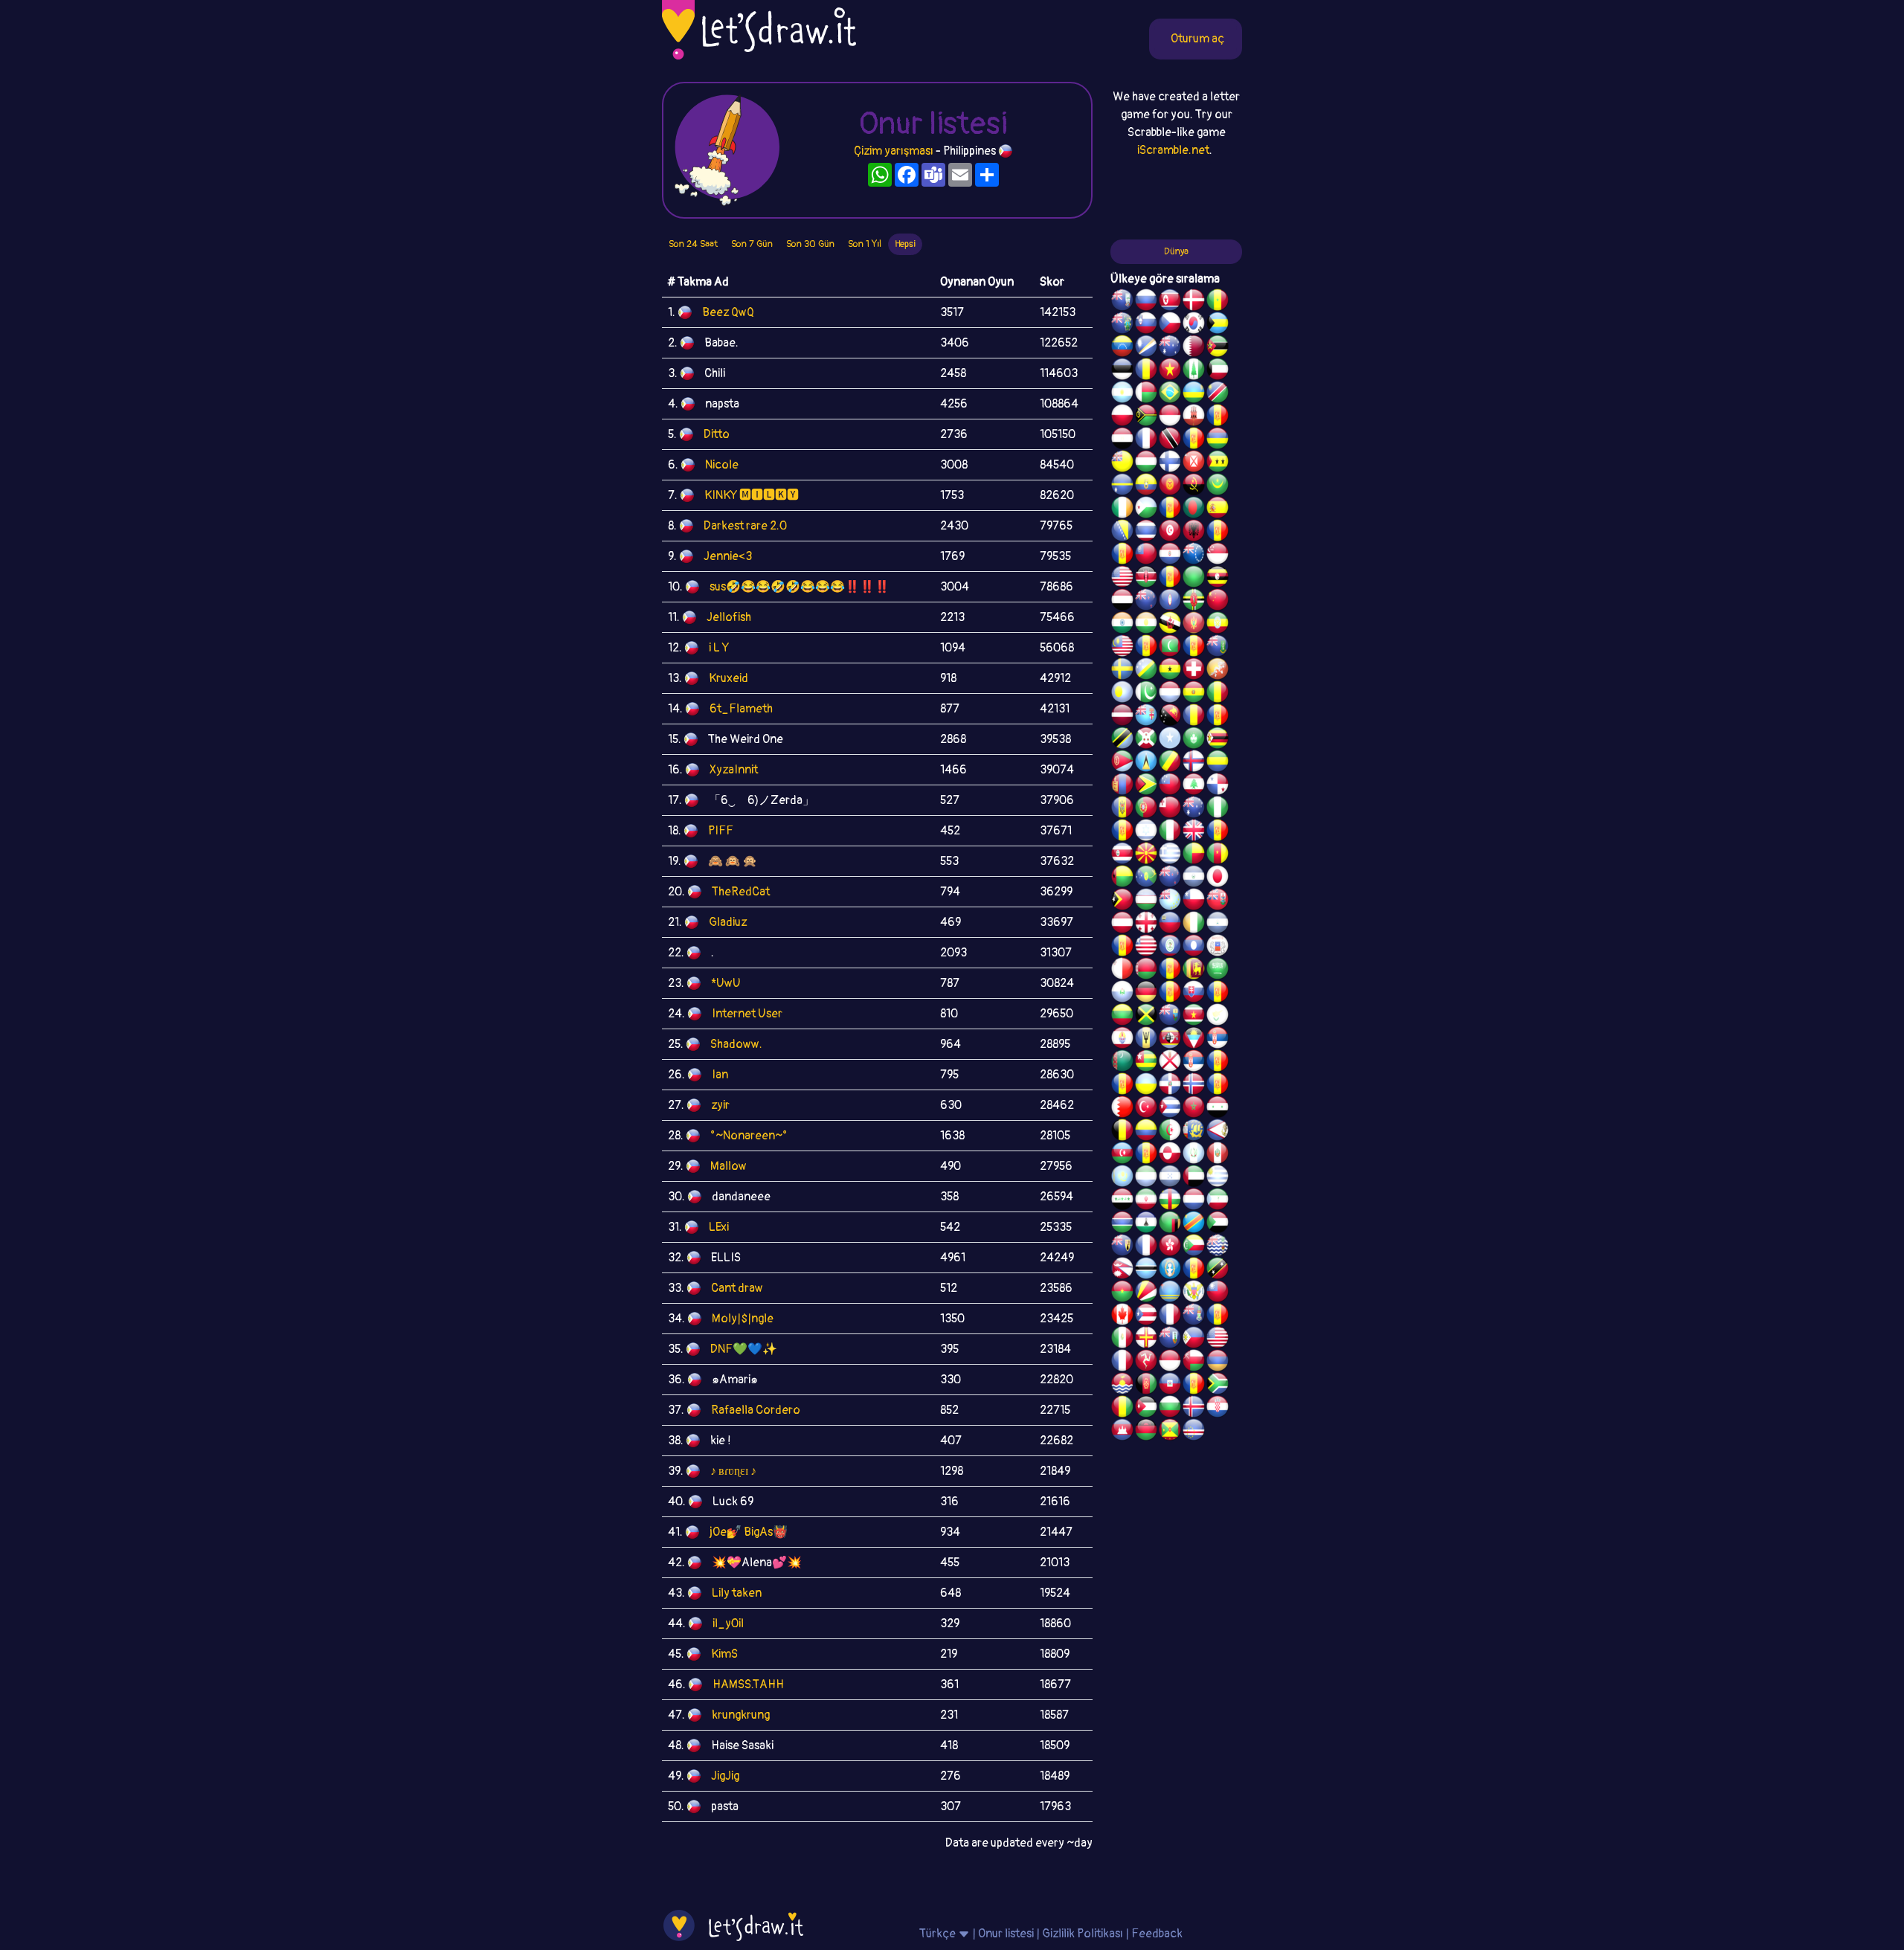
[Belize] (1170, 947)
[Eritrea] (1122, 763)
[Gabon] (1218, 763)
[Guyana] (1146, 786)
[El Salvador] (1194, 878)
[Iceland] (1194, 1409)
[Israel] (1146, 832)
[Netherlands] (1194, 1201)
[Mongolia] (1122, 786)
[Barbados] (1146, 1040)
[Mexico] (1122, 1339)
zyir (720, 1105)
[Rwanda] (1194, 394)
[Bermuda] (1218, 901)
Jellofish (729, 617)
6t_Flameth (741, 709)
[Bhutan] (1218, 671)
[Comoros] (1194, 1247)
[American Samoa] (1218, 1132)
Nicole (722, 465)
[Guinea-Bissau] (1122, 878)
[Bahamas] (1218, 325)
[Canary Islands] (1218, 1316)
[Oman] (1194, 1362)
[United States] (1122, 579)
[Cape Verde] (1194, 1432)
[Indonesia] (1170, 1362)
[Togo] (1146, 1063)
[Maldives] (1170, 648)
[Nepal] (1122, 1270)
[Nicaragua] (1218, 924)
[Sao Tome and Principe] (1218, 463)
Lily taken (737, 1593)
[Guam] (1170, 602)
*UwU (726, 983)
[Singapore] (1218, 556)
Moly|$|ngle (743, 1319)
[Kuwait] (1218, 371)
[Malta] (1122, 971)
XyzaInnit (734, 770)
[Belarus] (1146, 971)
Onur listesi (1006, 1934)
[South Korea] (1194, 325)
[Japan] (1218, 878)
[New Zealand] (1146, 602)
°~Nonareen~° (749, 1136)
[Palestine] (1218, 1086)
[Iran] (1146, 1201)
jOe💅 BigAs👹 (749, 1532)
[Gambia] (1122, 1224)
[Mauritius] (1218, 440)
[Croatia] (1218, 1409)
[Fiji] (1146, 717)
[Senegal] (1218, 302)
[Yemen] (1122, 602)
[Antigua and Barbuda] (1194, 1040)
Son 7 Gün (752, 244)
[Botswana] (1146, 1270)
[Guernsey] (1146, 1339)
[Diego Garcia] (1170, 579)
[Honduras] (1170, 1178)
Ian (720, 1075)
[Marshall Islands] (1146, 348)
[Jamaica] (1146, 1017)
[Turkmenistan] (1122, 1063)
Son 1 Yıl (865, 244)
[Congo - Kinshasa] (1194, 1224)
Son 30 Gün (810, 244)
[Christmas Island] (1146, 878)
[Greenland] (1170, 1155)
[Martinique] (1194, 648)
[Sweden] (1122, 671)
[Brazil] (1170, 394)
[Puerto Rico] (1146, 1316)
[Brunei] (1170, 625)
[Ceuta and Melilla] (1194, 440)
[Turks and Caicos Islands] (1122, 1247)
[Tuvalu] (1170, 901)
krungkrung (741, 1715)
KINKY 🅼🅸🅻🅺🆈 (752, 495)
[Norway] (1194, 1086)
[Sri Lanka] (1194, 971)
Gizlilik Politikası (1083, 1934)
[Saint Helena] (1170, 1017)
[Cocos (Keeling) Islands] (1194, 809)
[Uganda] (1218, 579)
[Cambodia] (1122, 1432)
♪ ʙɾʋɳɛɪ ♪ (733, 1471)
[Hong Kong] (1170, 1247)
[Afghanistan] (1146, 1386)
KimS (724, 1654)
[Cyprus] (1218, 1017)
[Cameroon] (1218, 855)
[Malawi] (1146, 1432)
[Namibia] (1218, 394)
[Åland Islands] (1146, 1155)
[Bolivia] (1194, 694)
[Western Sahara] (1170, 971)
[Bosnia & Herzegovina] (1122, 532)
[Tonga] (1170, 809)
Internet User (747, 1014)
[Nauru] (1122, 486)
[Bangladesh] (1194, 509)
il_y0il (728, 1624)
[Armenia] (1218, 1362)
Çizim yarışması (894, 151)
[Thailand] (1146, 532)
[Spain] (1218, 509)
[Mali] (1218, 694)
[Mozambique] (1218, 348)
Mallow (729, 1166)
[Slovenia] (1146, 325)
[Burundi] (1146, 740)
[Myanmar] (1146, 556)
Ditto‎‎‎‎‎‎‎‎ (717, 434)
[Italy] (1170, 832)
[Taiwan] (1218, 1293)
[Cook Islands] (1194, 556)
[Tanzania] (1122, 740)
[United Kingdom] (1194, 832)
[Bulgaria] (1170, 1409)
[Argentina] (1122, 394)
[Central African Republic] (1170, 1201)
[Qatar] (1194, 348)
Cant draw (737, 1288)
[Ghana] (1170, 671)
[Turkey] (1146, 1109)
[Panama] (1218, 786)
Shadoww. (736, 1044)
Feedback (1157, 1934)
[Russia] (1146, 302)
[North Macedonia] (1146, 855)
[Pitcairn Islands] (1122, 325)
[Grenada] (1170, 1432)
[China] (1218, 602)
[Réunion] (1218, 1063)
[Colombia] (1146, 1132)
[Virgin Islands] (1194, 1293)
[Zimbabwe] (1218, 740)
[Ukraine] (1146, 1086)
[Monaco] (1170, 417)
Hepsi (905, 244)
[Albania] (1194, 532)
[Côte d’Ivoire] (1194, 924)
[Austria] (1122, 924)
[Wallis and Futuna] (1194, 463)
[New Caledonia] (1122, 1362)
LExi (719, 1227)
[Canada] (1122, 1316)
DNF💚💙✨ (744, 1349)
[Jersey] (1170, 1063)
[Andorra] (1194, 1386)
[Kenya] (1146, 579)
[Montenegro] (1194, 625)
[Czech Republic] (1170, 325)
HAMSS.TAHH (748, 1684)
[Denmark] (1194, 302)
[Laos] (1194, 947)
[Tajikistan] (1122, 947)
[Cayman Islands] (1194, 1316)
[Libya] (1194, 579)
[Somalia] (1170, 740)
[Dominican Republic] (1170, 1086)
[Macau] (1194, 740)
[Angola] (1194, 486)
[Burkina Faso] (1122, 1293)
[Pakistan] (1146, 694)
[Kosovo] (1146, 648)
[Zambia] (1170, 1224)
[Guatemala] (1194, 1155)
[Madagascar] (1146, 394)
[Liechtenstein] (1170, 924)
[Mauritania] (1218, 486)
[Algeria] (1170, 1132)
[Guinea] (1122, 1409)
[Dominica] (1194, 602)
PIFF (721, 831)
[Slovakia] (1194, 994)
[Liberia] (1146, 947)
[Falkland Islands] (1122, 302)
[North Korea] (1170, 302)
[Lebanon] (1194, 786)
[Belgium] (1122, 1132)
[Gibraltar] (1194, 417)
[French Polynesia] (1122, 1040)
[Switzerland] (1194, 671)
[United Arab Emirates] (1194, 1178)
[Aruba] (1170, 1293)
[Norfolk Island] (1194, 371)
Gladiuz (728, 922)
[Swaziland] (1170, 1040)
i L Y (719, 648)
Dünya (1176, 251)
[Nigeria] (1218, 809)
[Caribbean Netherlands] (1170, 509)
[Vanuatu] (1146, 417)
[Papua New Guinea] (1170, 717)
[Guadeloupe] (1218, 832)
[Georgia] (1146, 924)
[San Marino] (1122, 994)
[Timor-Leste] (1122, 901)
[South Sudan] (1218, 994)
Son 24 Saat (693, 244)
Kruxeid (729, 678)
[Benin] (1194, 855)
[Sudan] (1218, 1224)
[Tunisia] (1170, 532)
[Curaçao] (1218, 717)
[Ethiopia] (1218, 625)
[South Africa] (1218, 1386)
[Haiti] (1170, 1386)
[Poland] (1122, 417)
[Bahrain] (1122, 1109)
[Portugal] (1146, 809)
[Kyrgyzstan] (1170, 486)
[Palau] (1122, 694)
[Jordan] (1146, 1409)
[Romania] (1194, 717)
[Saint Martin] (1146, 440)
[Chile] (1194, 901)
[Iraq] (1122, 1201)
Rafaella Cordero (756, 1410)
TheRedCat (741, 892)
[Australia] (1170, 348)
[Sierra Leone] (1146, 1178)
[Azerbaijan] (1122, 1155)
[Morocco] (1194, 1109)
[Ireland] (1122, 509)
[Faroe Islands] (1194, 763)
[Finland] (1170, 463)
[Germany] (1146, 994)
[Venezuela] (1122, 348)
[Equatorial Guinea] (1218, 1201)
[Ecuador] (1146, 486)
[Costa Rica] (1122, 855)
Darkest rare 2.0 (745, 526)
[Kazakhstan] (1122, 1178)
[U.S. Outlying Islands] (1122, 832)
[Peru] (1218, 1155)
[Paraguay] (1170, 556)
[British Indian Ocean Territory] (1218, 1247)
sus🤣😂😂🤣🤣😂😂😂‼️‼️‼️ (800, 587)
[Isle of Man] (1146, 1362)
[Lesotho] (1146, 1224)
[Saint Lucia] (1146, 763)
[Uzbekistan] (1146, 901)
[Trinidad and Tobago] (1170, 440)
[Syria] (1218, 1109)
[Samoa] (1170, 786)
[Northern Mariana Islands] (1170, 1270)
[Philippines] (1194, 1339)
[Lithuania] (1122, 1017)
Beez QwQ (728, 312)
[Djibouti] (1146, 509)
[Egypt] (1122, 440)
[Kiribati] (1122, 1386)
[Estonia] (1122, 371)
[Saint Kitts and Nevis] (1218, 1270)
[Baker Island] (1218, 1339)
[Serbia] (1218, 1040)
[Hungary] (1146, 463)
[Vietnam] (1170, 371)
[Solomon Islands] (1146, 671)
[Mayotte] (1218, 947)
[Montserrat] (1170, 1339)
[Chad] (1146, 371)
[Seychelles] (1146, 1293)
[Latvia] (1122, 717)
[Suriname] (1194, 1017)
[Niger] (1146, 625)
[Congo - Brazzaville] (1170, 763)
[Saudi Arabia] (1218, 971)
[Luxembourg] (1170, 694)
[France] (1170, 1316)
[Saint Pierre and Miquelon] (1194, 1132)
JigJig (725, 1776)
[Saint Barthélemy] (1146, 1247)
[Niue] (1122, 463)
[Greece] (1170, 855)
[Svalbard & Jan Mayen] (1170, 994)
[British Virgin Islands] (1218, 648)
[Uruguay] (1218, 1178)
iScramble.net (1173, 150)
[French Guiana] (1122, 556)
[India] (1122, 625)
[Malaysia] (1122, 648)
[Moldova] (1122, 809)
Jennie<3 (728, 556)
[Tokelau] (1170, 878)
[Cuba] (1170, 1109)
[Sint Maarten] (1122, 1086)
